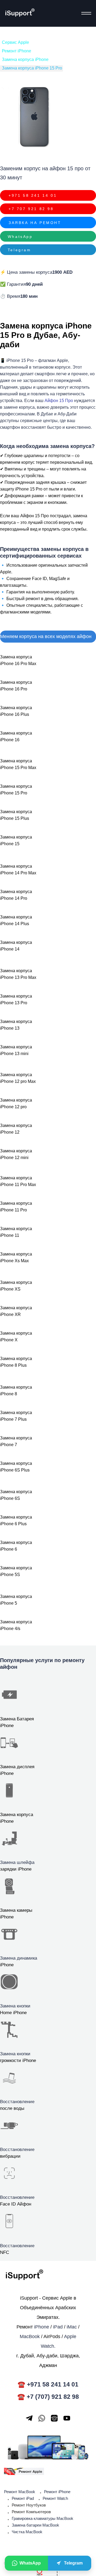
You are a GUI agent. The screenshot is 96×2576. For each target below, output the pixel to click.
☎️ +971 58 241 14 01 (48, 2384)
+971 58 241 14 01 (33, 195)
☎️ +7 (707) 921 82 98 (48, 2397)
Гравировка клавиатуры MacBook (43, 2518)
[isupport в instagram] (54, 2418)
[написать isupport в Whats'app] (42, 2418)
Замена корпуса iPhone (25, 59)
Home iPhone (13, 2013)
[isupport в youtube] (67, 2418)
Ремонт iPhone (17, 51)
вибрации (10, 2156)
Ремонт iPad (23, 2498)
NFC (5, 2252)
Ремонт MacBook (20, 2492)
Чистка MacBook (27, 2532)
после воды (12, 2108)
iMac (72, 2327)
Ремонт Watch (55, 2498)
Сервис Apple (15, 42)
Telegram (19, 250)
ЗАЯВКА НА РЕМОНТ (35, 223)
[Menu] (85, 13)
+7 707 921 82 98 (31, 209)
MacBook (30, 2336)
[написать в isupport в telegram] (29, 2418)
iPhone (7, 1965)
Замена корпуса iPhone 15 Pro (32, 68)
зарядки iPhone (16, 1869)
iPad (58, 2327)
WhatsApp (20, 236)
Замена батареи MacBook (35, 2525)
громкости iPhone (18, 2061)
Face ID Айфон (16, 2204)
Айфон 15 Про (59, 401)
